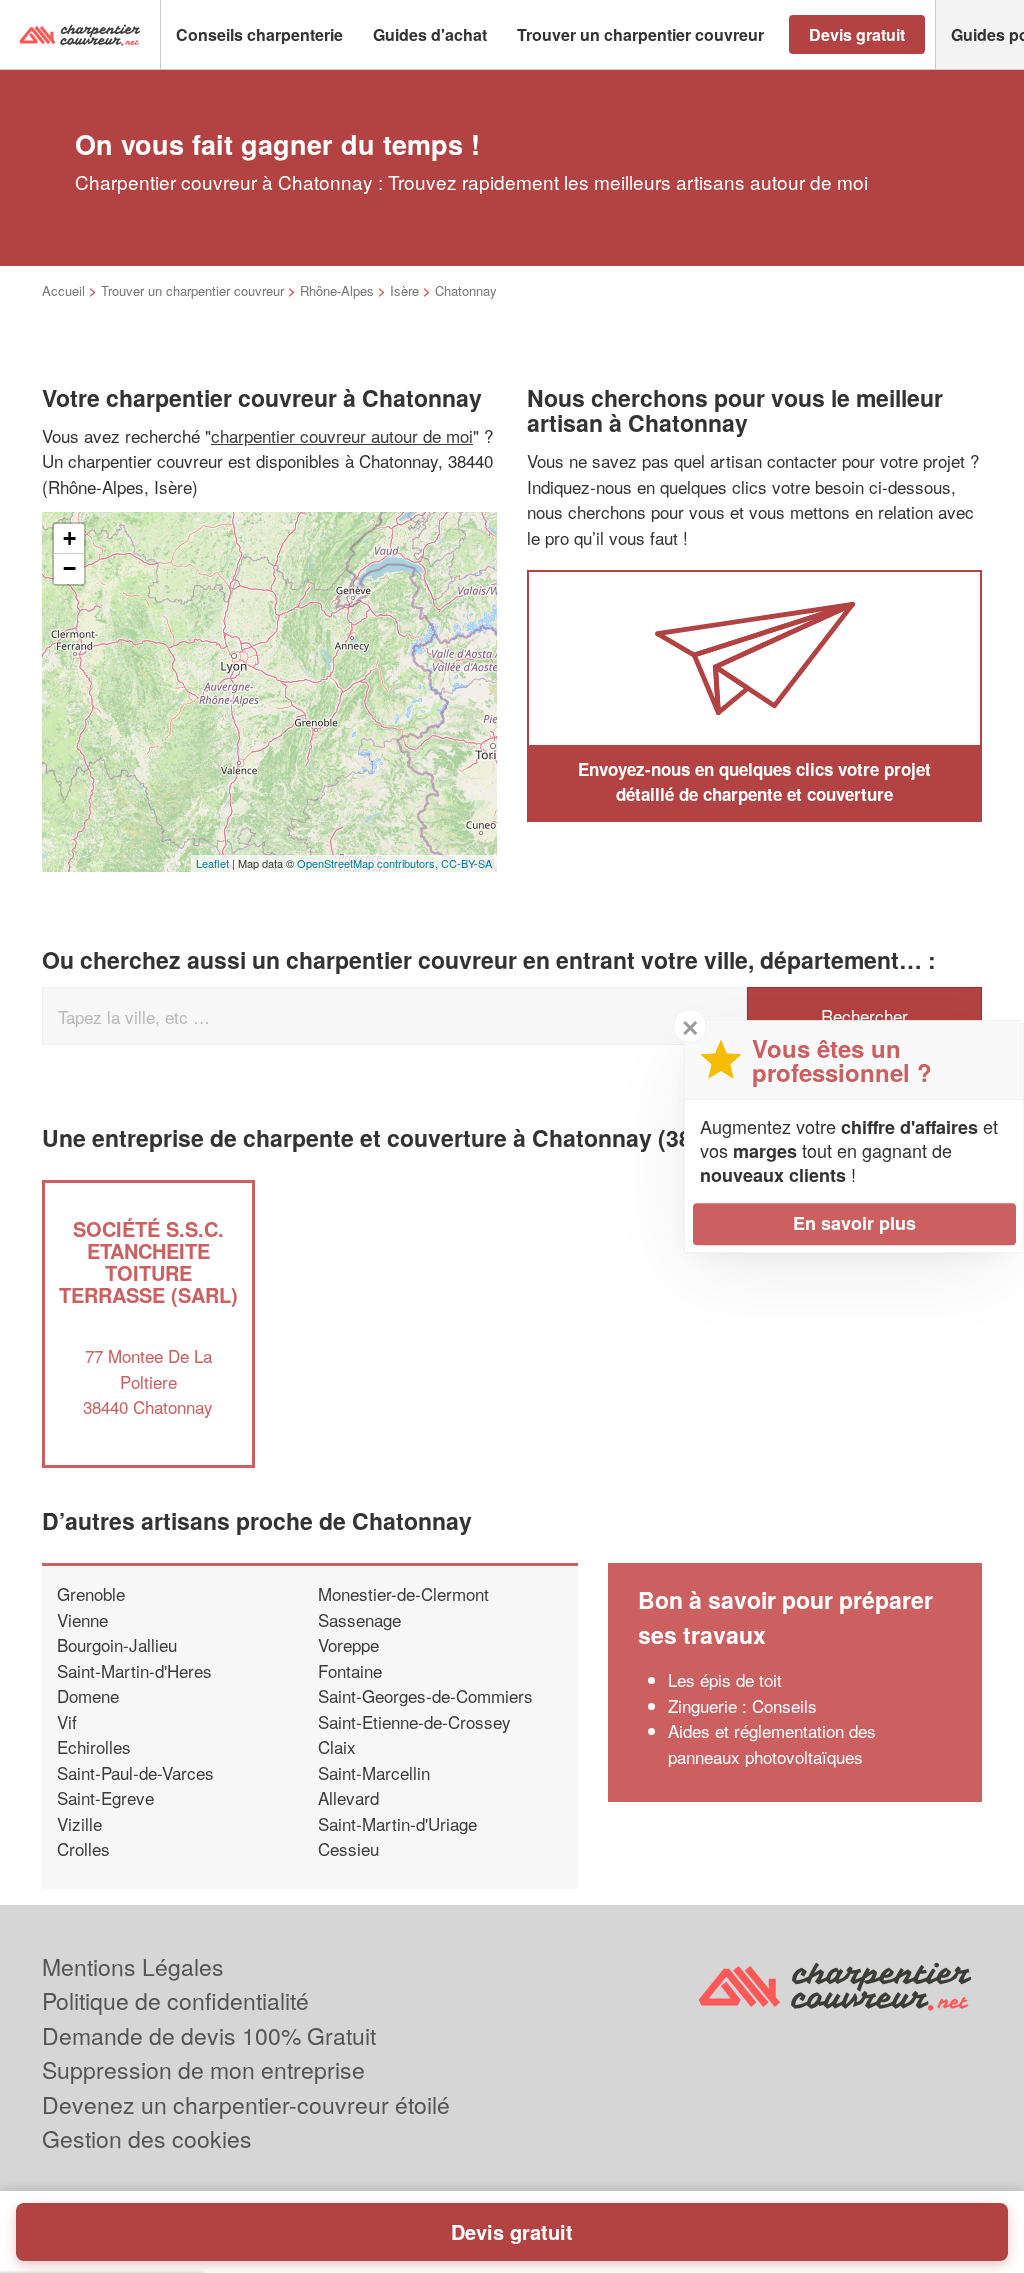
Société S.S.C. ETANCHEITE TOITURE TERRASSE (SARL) (148, 1261)
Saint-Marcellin (374, 1772)
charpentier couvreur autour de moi (342, 435)
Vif (67, 1721)
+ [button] (69, 538)
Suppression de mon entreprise (203, 2069)
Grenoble (91, 1593)
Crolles (83, 1848)
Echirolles (94, 1746)
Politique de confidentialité (175, 2000)
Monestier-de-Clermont (403, 1593)
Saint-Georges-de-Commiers (425, 1695)
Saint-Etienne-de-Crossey (414, 1721)
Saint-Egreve (105, 1797)
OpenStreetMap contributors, (369, 863)
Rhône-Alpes (337, 290)
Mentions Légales (133, 1966)
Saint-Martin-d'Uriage (397, 1823)
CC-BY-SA (466, 863)
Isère (404, 290)
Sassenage (359, 1619)
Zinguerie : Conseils (742, 1705)
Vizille (79, 1823)
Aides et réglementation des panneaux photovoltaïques (772, 1743)
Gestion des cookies (147, 2138)
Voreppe (348, 1644)
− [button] (69, 568)
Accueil (63, 290)
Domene (88, 1695)
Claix (337, 1746)
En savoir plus (854, 1223)
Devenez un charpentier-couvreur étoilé (246, 2104)
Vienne (82, 1619)
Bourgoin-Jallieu (117, 1644)
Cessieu (348, 1848)
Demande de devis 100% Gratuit (209, 2035)
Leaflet (212, 863)
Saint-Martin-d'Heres (134, 1670)
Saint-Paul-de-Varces (135, 1772)
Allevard (348, 1797)
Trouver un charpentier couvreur (192, 290)
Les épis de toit (725, 1679)
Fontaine (350, 1670)
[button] (259, 35)
